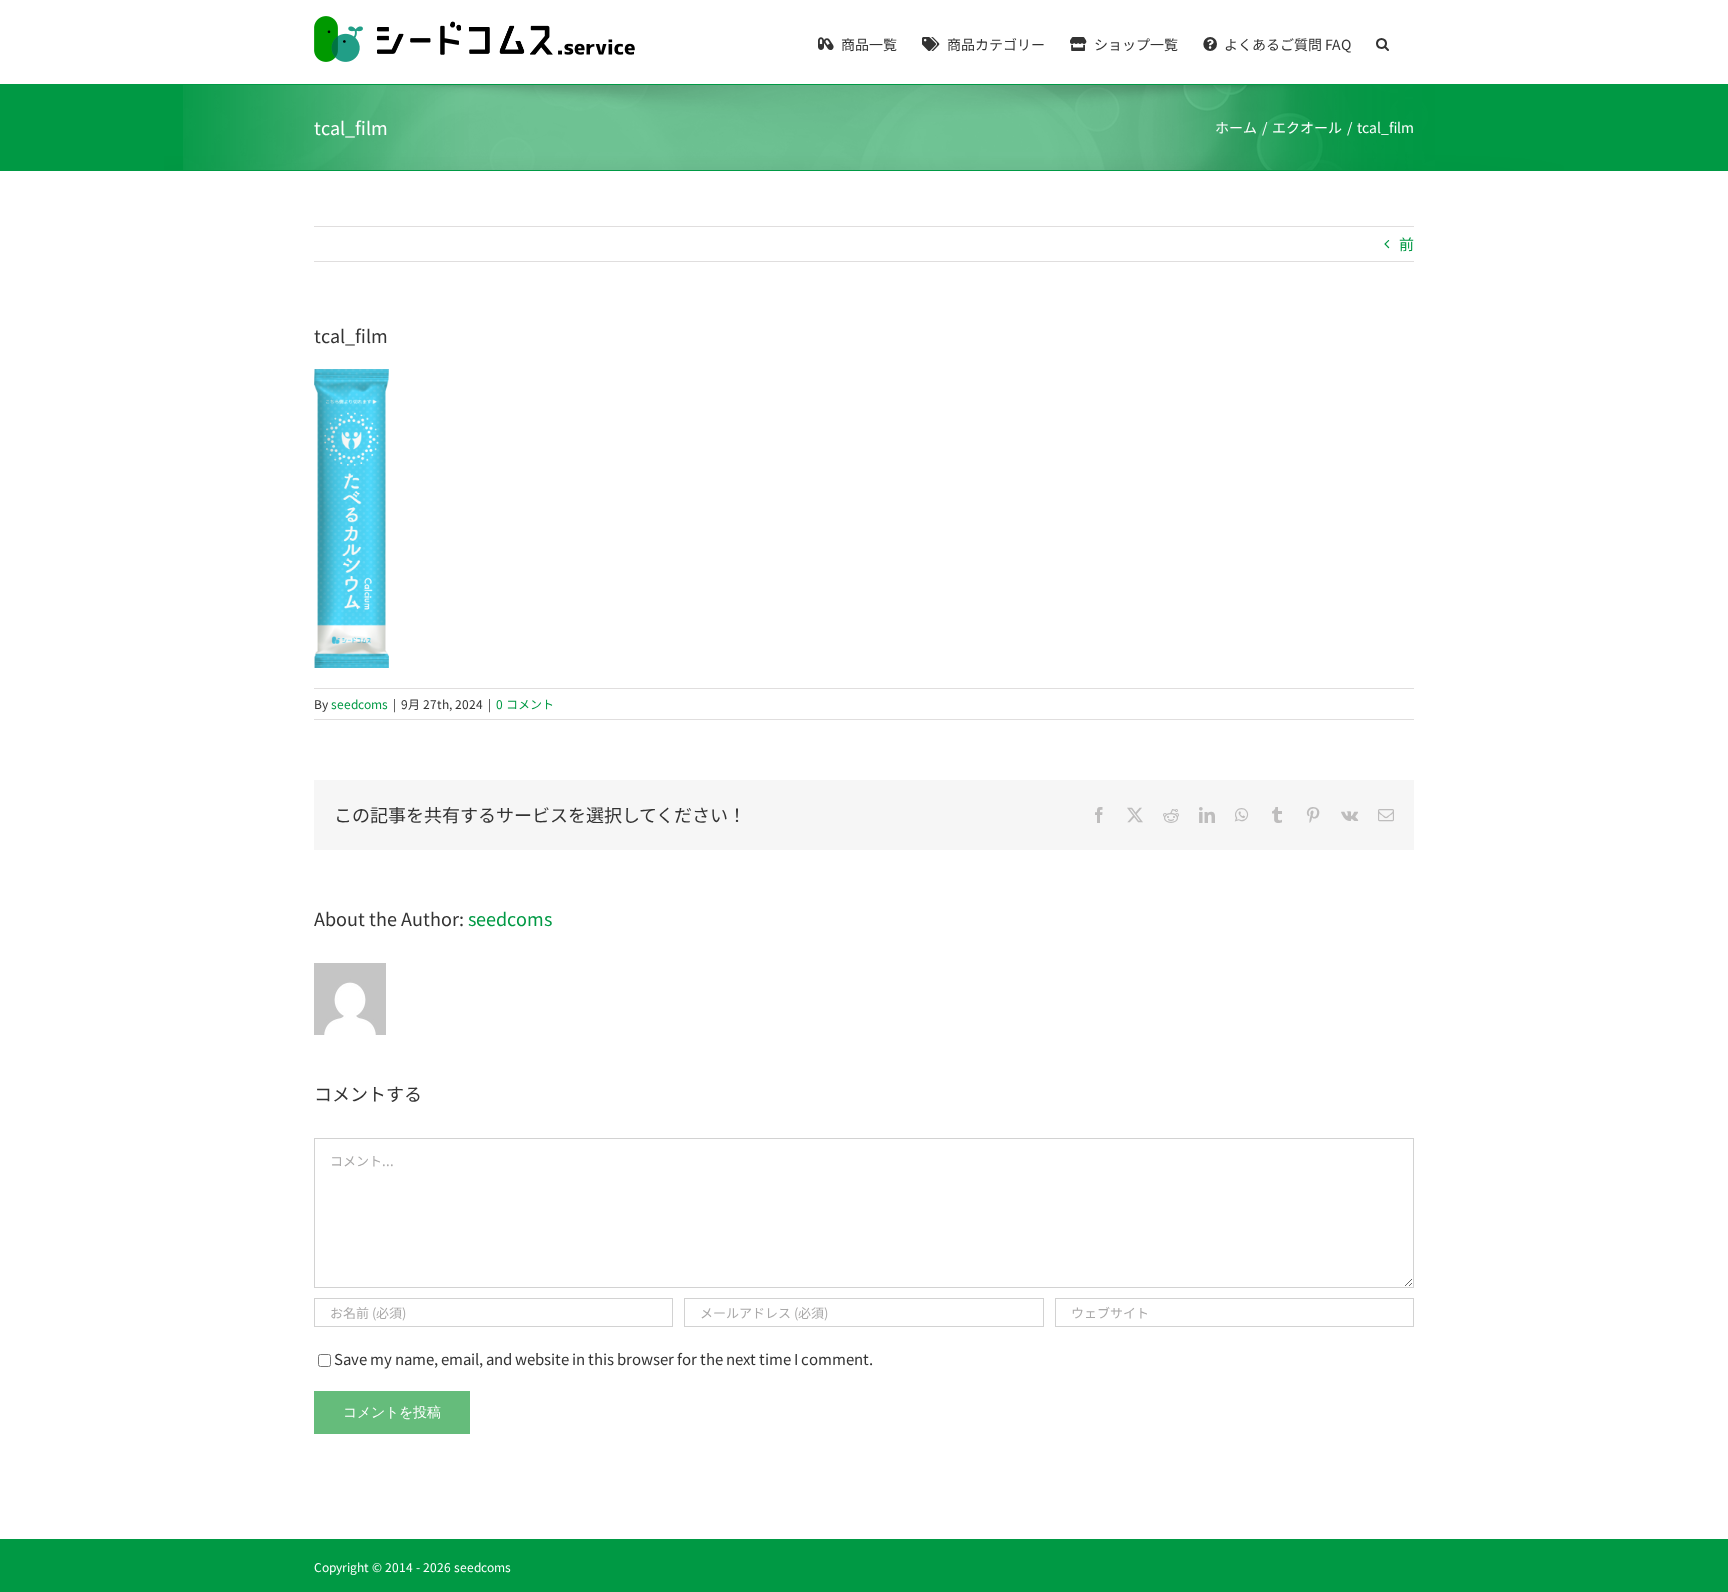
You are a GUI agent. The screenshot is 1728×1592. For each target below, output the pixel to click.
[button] (1382, 42)
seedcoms (359, 703)
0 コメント (525, 703)
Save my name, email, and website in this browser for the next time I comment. (603, 1358)
